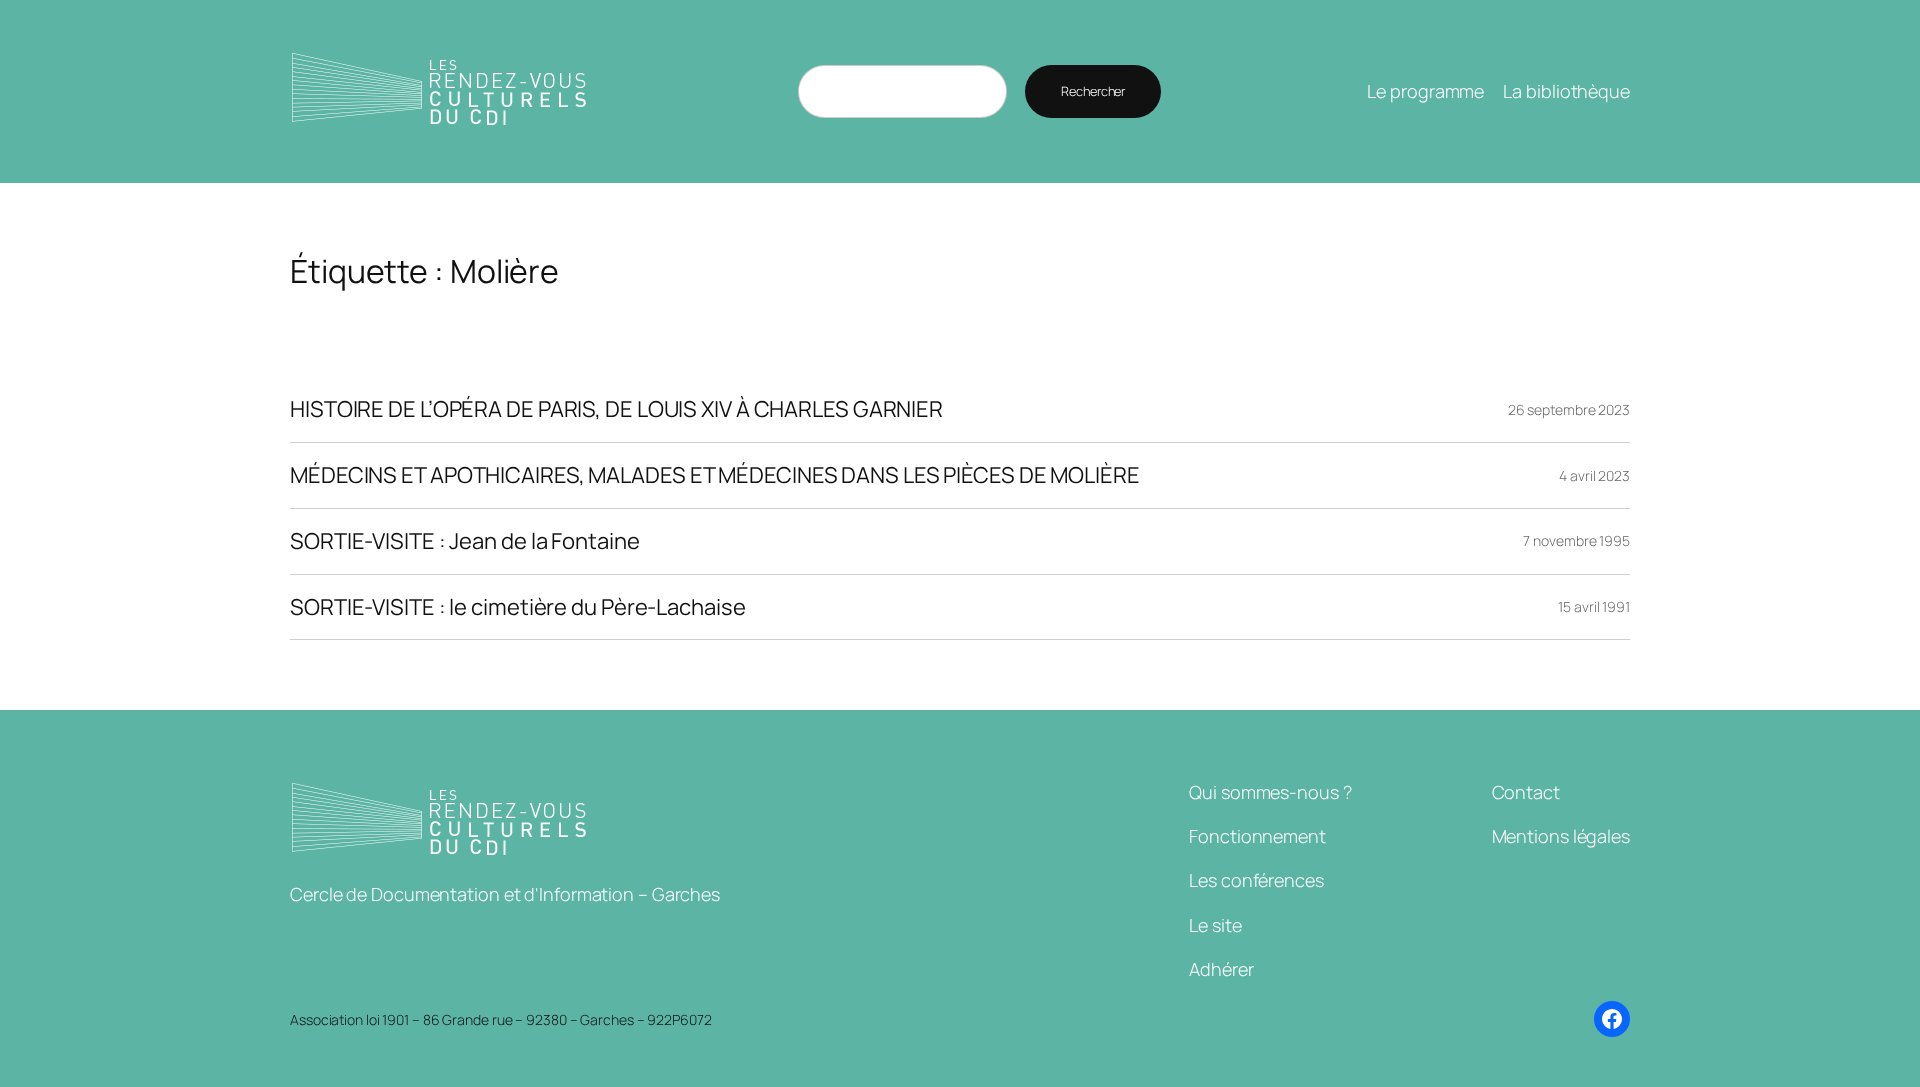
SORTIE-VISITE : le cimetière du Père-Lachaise (518, 607)
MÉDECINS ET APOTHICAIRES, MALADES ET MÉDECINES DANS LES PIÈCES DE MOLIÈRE (715, 475)
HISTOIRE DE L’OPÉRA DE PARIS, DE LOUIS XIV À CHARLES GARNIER (616, 409)
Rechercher (1093, 91)
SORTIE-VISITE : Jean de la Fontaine (465, 541)
